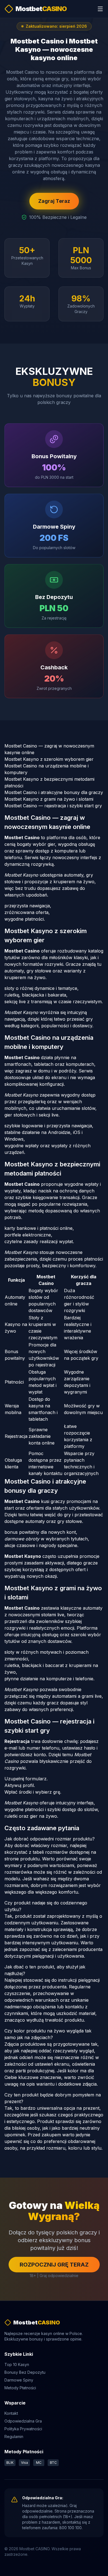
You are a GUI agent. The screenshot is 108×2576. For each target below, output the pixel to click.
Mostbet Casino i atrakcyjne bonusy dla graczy (54, 792)
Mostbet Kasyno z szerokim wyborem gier (49, 759)
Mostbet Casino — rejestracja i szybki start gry (53, 806)
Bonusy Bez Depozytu (25, 2372)
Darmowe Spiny (19, 2380)
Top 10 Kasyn (17, 2364)
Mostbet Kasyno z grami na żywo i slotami (49, 799)
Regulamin (14, 2437)
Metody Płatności (20, 2388)
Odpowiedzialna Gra (23, 2421)
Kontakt (11, 2413)
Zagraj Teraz (54, 201)
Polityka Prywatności (23, 2429)
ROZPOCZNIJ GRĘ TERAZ (54, 2265)
